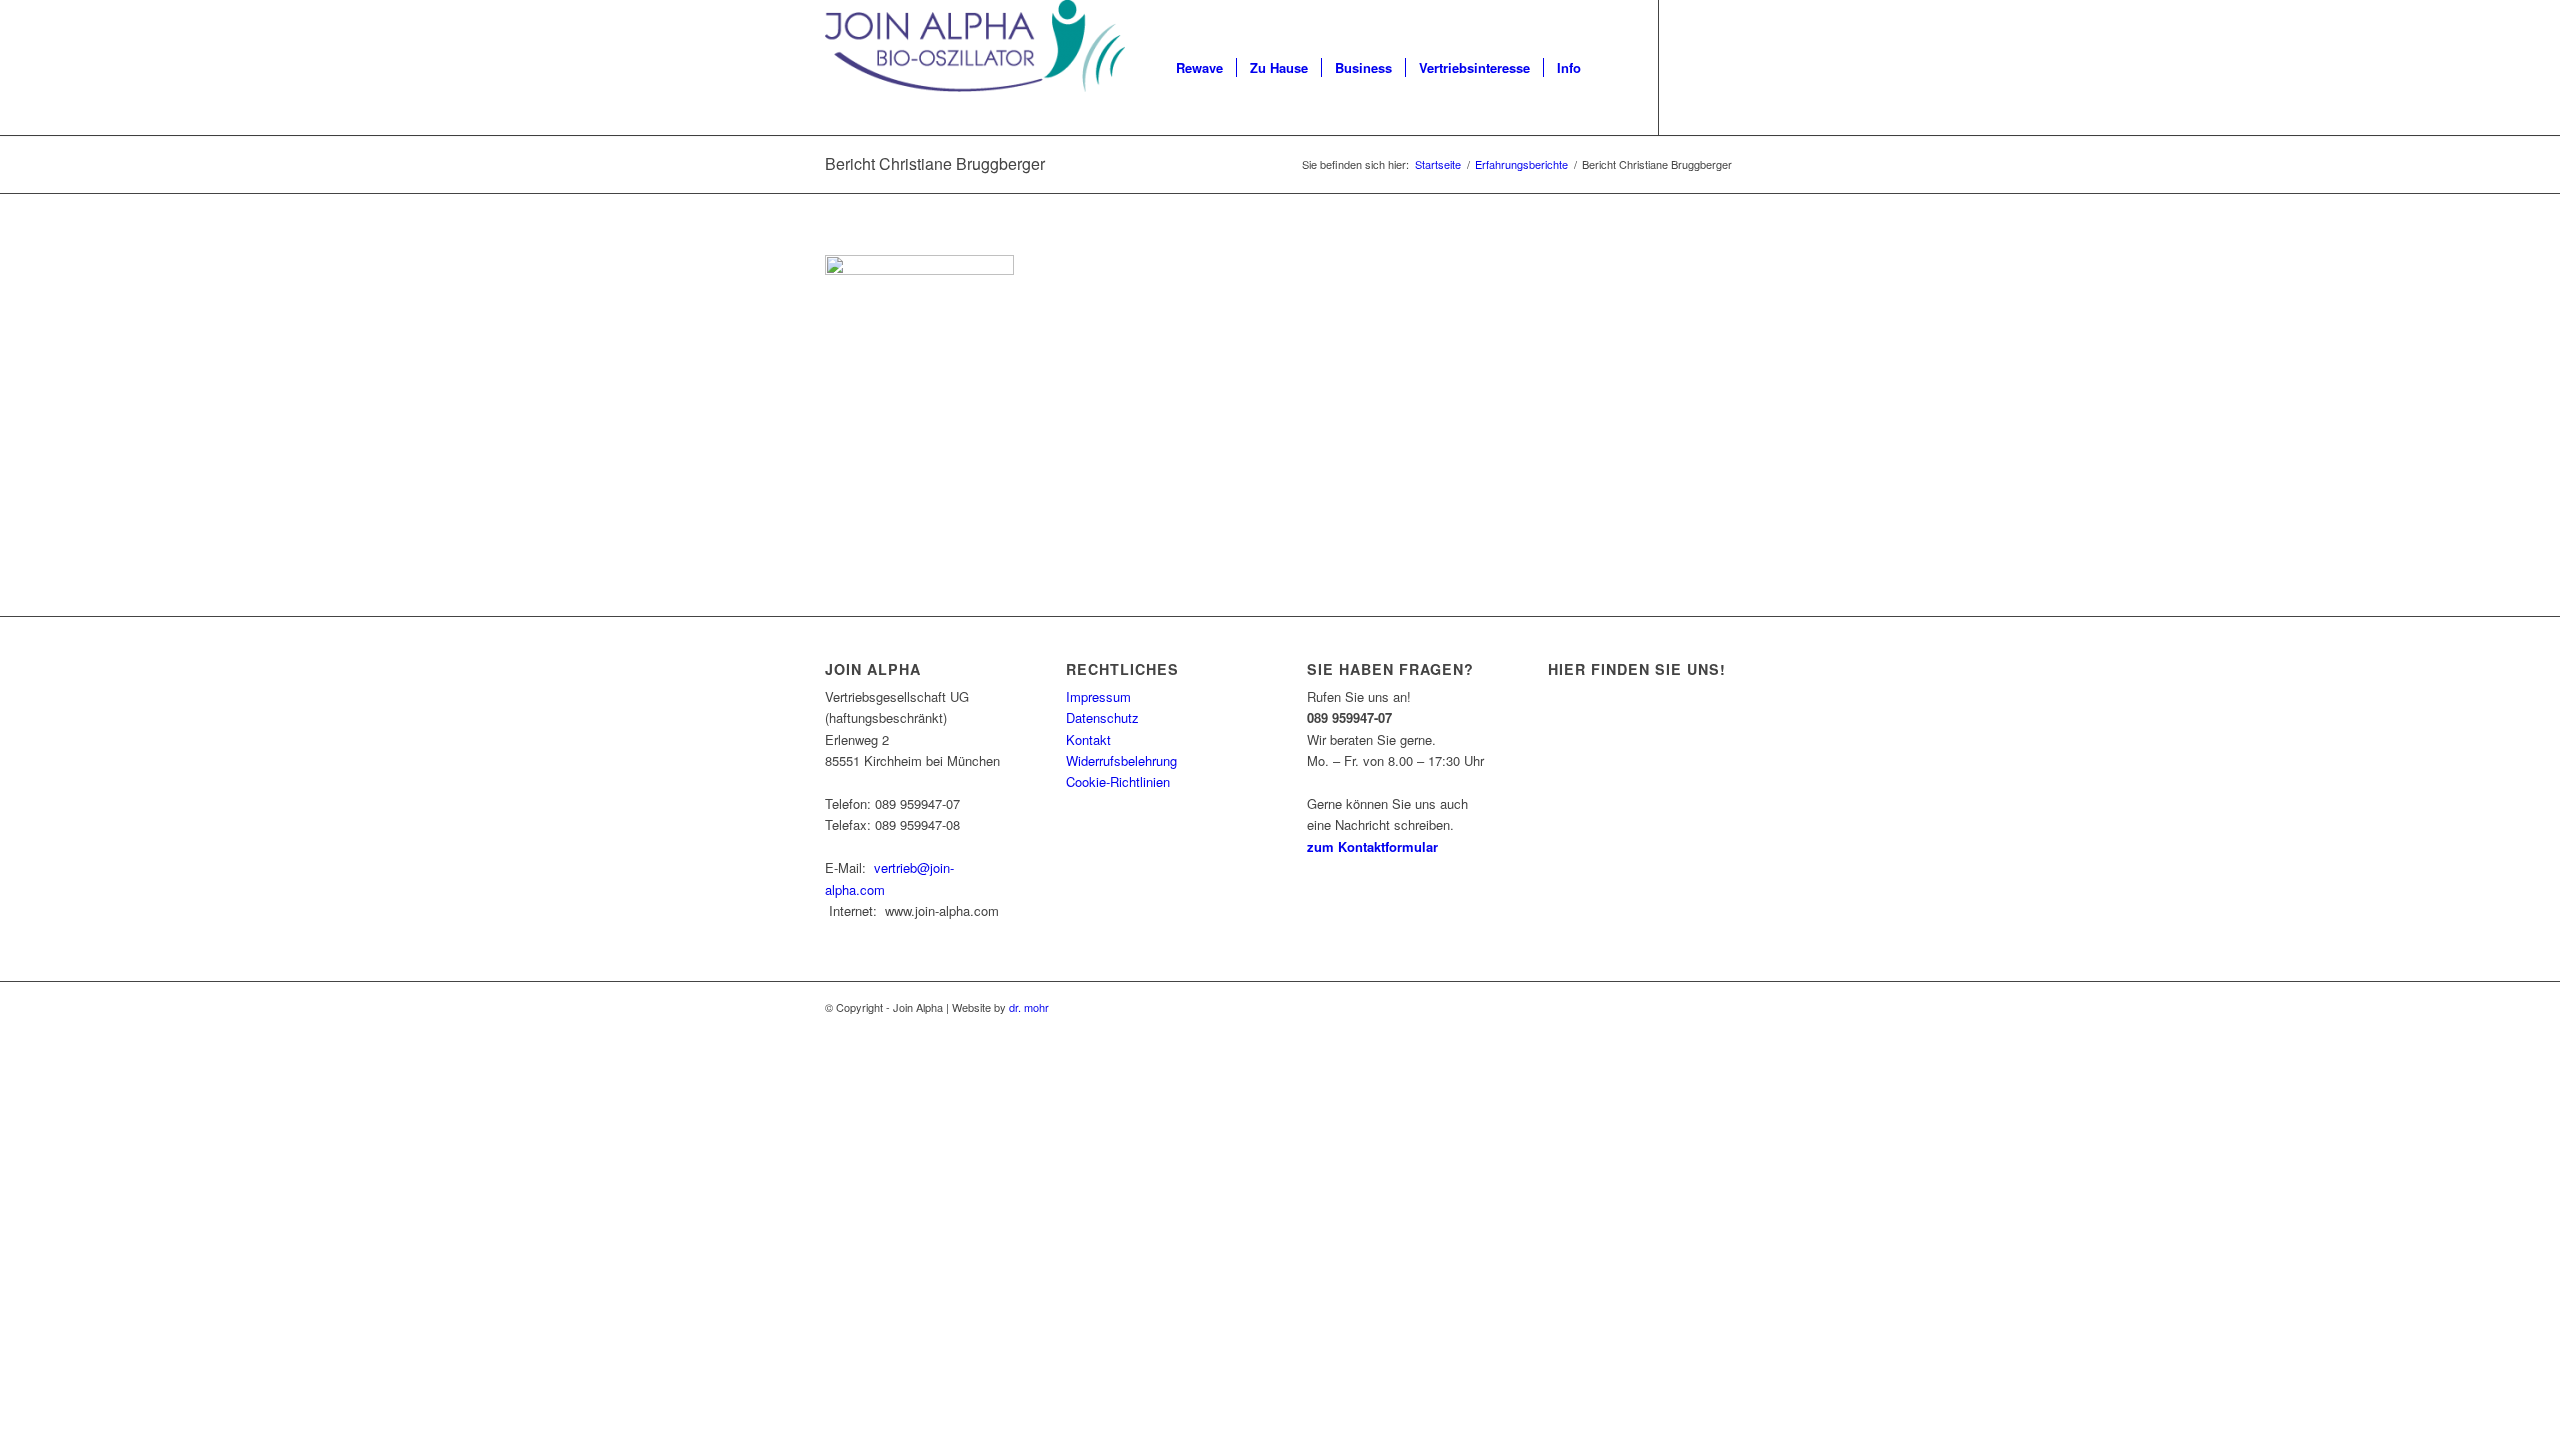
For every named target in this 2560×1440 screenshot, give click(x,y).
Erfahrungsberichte (1521, 164)
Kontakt (1088, 739)
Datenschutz (1102, 717)
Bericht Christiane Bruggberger (935, 163)
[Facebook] (1690, 67)
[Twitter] (1720, 67)
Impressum (1098, 696)
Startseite (1438, 164)
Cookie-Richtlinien (1118, 781)
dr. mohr (1029, 1007)
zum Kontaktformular (1372, 846)
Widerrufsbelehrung (1121, 760)
